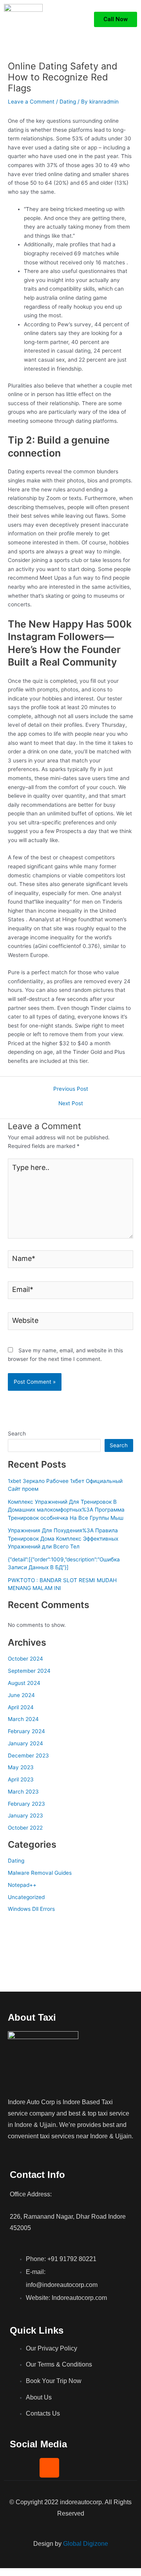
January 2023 (25, 1816)
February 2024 (26, 1731)
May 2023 (21, 1767)
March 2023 (23, 1792)
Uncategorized (26, 1897)
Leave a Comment (31, 102)
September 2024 (29, 1671)
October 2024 (25, 1659)
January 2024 (25, 1743)
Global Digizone (86, 2544)
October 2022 (25, 1828)
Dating (68, 102)
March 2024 (23, 1719)
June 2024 (21, 1695)
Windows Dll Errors (31, 1909)
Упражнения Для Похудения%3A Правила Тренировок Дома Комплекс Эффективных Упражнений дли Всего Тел (63, 1538)
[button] (82, 20)
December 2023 (28, 1756)
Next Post (71, 1104)
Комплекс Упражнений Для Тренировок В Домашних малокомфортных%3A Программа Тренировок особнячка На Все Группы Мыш (66, 1510)
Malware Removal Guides (40, 1873)
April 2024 (21, 1707)
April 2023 (21, 1779)
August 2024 (24, 1683)
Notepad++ (22, 1885)
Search (17, 1434)
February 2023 (26, 1804)
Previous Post (71, 1089)
